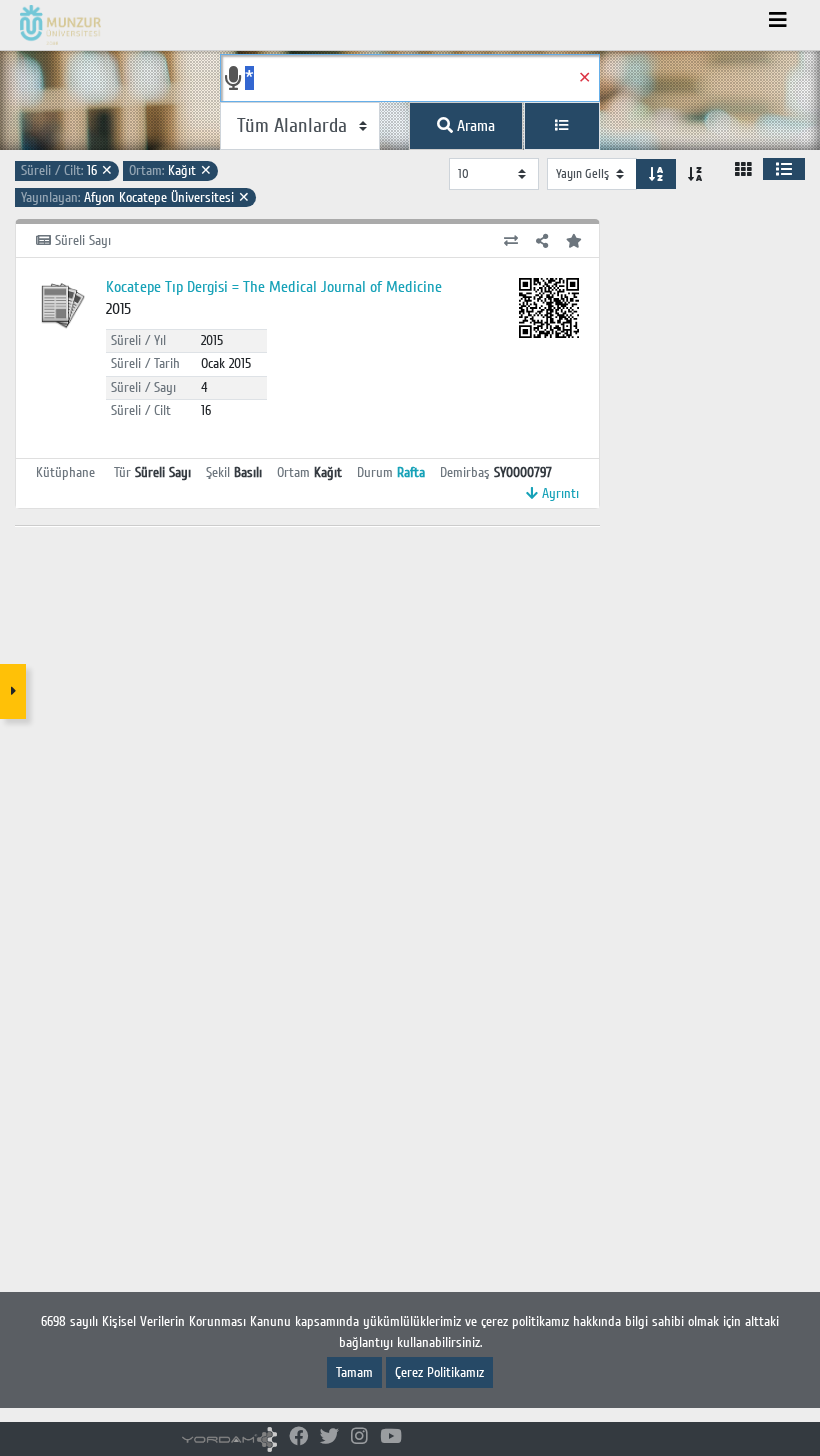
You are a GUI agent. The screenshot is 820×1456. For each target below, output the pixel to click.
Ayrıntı (558, 493)
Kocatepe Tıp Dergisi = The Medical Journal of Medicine (274, 287)
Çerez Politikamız (439, 1372)
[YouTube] (391, 1437)
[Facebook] (298, 1437)
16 (67, 170)
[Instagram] (359, 1437)
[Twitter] (329, 1437)
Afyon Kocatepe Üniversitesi (135, 197)
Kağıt (170, 170)
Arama (474, 126)
